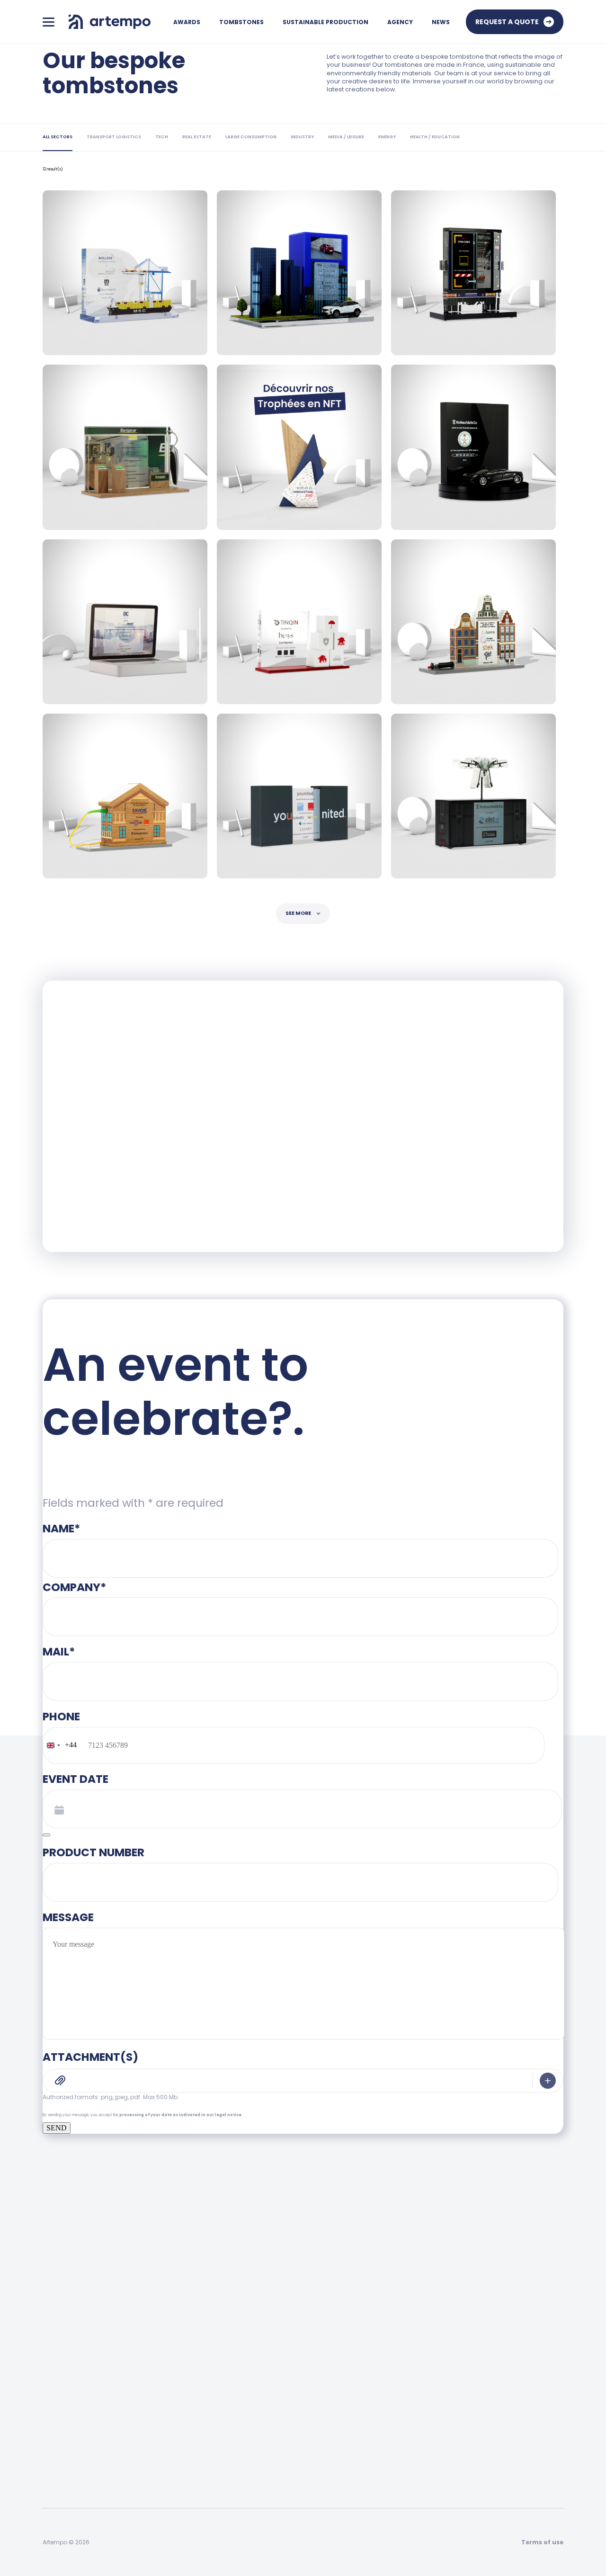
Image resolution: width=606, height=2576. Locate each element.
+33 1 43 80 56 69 (261, 2280)
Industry (192, 2424)
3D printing (60, 2462)
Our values (444, 2388)
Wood (52, 2388)
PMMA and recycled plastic (87, 2406)
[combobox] (60, 1745)
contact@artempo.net (366, 2280)
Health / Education (209, 2443)
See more (298, 913)
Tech (187, 2480)
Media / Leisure (203, 2406)
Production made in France (332, 2369)
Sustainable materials (323, 2388)
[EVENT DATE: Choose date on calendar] (46, 1835)
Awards (187, 22)
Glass (51, 2443)
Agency (400, 22)
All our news (544, 2369)
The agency (447, 2342)
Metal (52, 2424)
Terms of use (542, 2542)
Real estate (197, 2462)
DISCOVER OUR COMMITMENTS (138, 1163)
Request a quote (507, 22)
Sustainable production (325, 22)
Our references (452, 2406)
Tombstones (241, 22)
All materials (63, 2369)
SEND (57, 2128)
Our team (443, 2369)
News (441, 22)
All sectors (195, 2369)
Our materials (310, 2406)
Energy (190, 2388)
